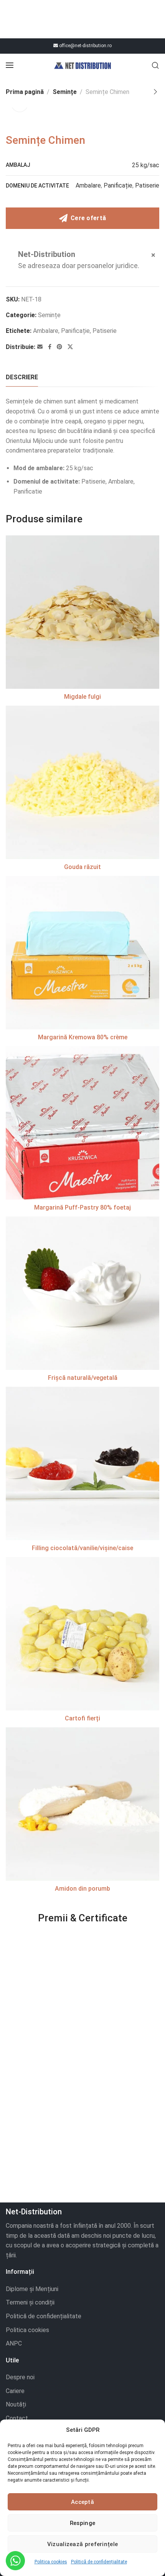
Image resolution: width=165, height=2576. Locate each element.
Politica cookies (51, 2562)
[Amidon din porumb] (82, 1804)
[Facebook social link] (50, 347)
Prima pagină (25, 92)
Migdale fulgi (82, 697)
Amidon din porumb (82, 1889)
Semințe (65, 92)
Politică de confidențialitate (99, 2562)
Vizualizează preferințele (83, 2544)
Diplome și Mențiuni (32, 2289)
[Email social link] (40, 347)
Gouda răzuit (82, 867)
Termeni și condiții (30, 2302)
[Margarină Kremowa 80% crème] (82, 953)
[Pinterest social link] (59, 347)
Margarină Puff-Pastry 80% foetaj (82, 1207)
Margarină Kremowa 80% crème (83, 1037)
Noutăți (16, 2404)
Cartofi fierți (82, 1718)
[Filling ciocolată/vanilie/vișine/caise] (82, 1463)
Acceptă (82, 2502)
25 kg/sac (146, 165)
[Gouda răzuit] (82, 782)
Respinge (82, 2523)
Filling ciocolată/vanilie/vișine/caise (82, 1548)
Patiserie (147, 185)
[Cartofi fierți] (82, 1634)
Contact (17, 2418)
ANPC (14, 2343)
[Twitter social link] (70, 347)
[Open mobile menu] (10, 65)
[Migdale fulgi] (82, 612)
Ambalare (88, 185)
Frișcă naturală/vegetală (83, 1378)
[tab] (22, 377)
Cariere (15, 2391)
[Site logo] (82, 65)
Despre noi (20, 2377)
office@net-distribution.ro (85, 46)
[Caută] (155, 65)
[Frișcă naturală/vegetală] (82, 1293)
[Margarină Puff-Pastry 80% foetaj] (82, 1123)
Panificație (118, 185)
